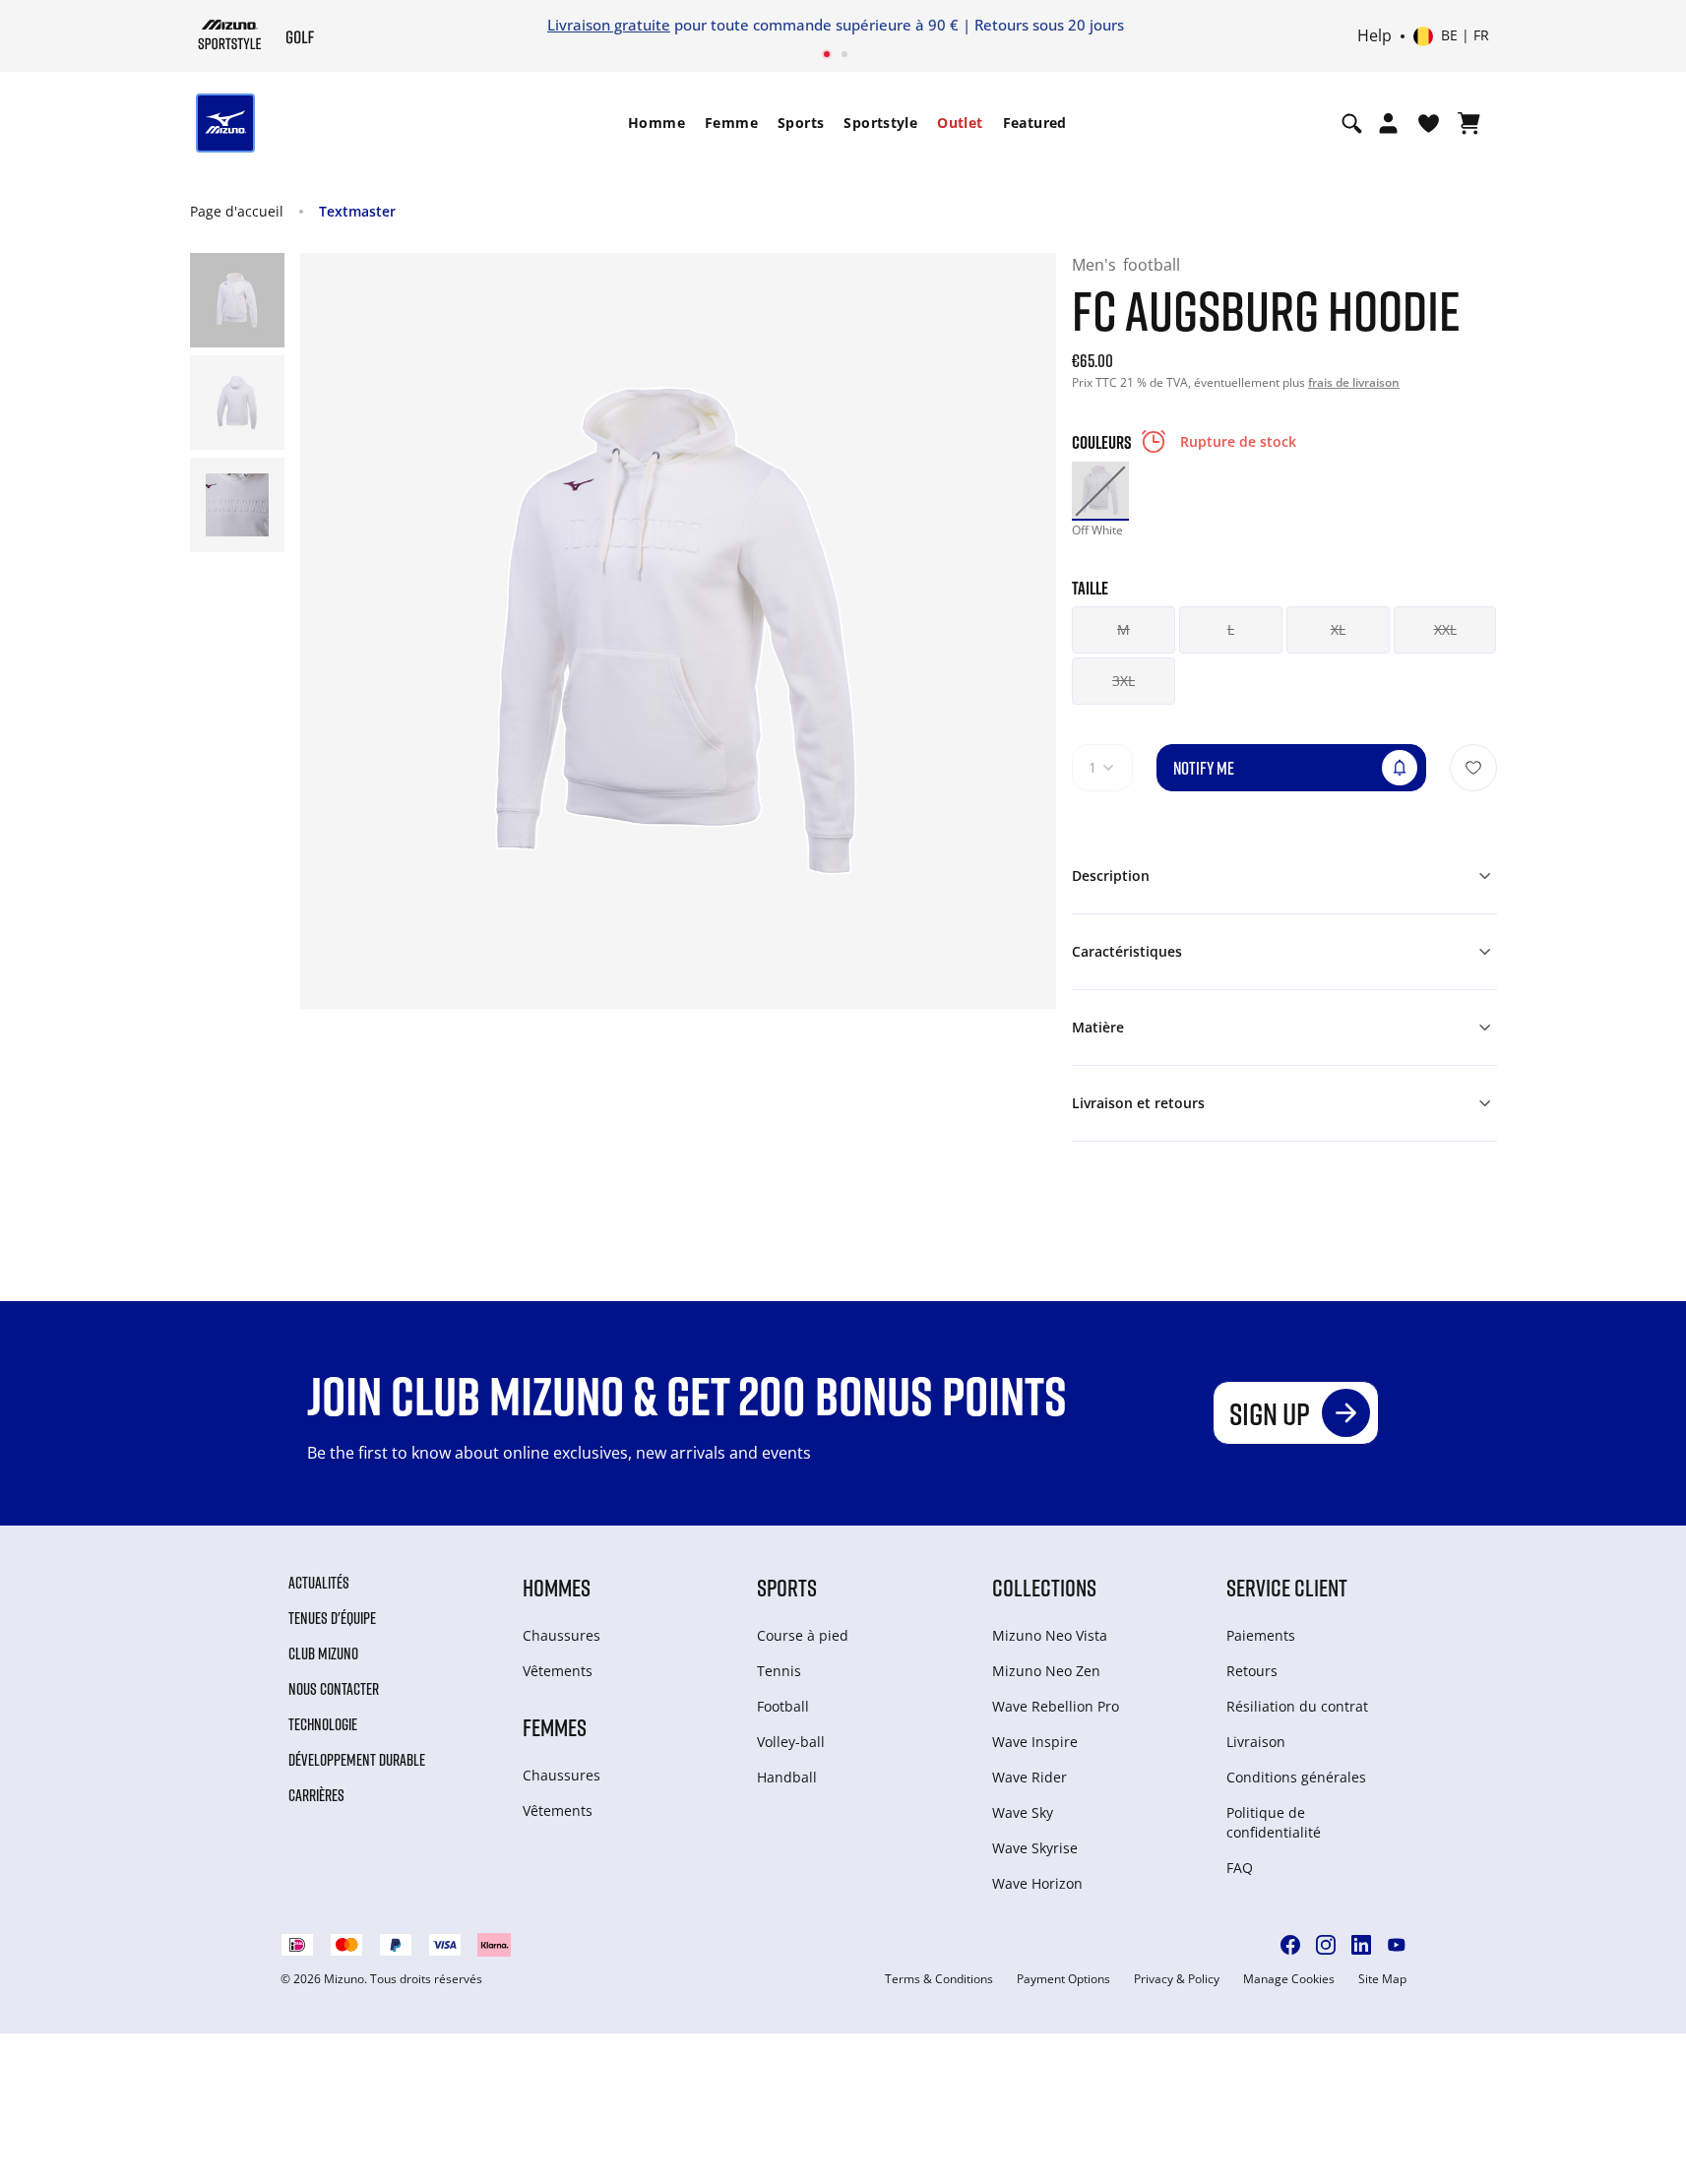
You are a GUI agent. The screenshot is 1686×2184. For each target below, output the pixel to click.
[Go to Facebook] (1290, 1945)
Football (783, 1706)
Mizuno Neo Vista (1050, 1635)
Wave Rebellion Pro (1056, 1706)
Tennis (779, 1671)
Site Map (1382, 1979)
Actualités (319, 1583)
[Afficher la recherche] (1352, 123)
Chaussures (562, 1635)
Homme (656, 123)
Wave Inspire (1035, 1742)
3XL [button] (1124, 681)
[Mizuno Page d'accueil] (230, 34)
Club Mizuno (323, 1654)
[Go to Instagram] (1326, 1945)
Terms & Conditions (939, 1979)
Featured (1035, 123)
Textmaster (357, 211)
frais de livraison (1354, 382)
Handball (787, 1777)
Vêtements (558, 1671)
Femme (731, 123)
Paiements (1261, 1635)
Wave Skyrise (1035, 1848)
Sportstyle (880, 123)
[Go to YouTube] (1397, 1945)
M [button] (1124, 629)
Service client (1287, 1587)
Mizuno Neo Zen (1046, 1671)
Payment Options (1063, 1979)
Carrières (316, 1795)
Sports (801, 123)
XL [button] (1338, 629)
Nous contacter (334, 1689)
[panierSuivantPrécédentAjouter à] (1473, 768)
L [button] (1231, 629)
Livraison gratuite (609, 25)
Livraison (1256, 1742)
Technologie (323, 1724)
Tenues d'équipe (332, 1618)
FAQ (1240, 1868)
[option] (1100, 490)
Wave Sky (1023, 1812)
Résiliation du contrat (1297, 1706)
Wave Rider (1030, 1777)
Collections (1044, 1587)
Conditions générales (1296, 1777)
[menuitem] (656, 123)
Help (1374, 36)
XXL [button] (1445, 629)
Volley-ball (791, 1742)
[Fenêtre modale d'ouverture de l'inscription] (1388, 123)
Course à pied (803, 1635)
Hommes (557, 1587)
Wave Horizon (1037, 1883)
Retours (1252, 1671)
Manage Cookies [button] (1289, 1979)
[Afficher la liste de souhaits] (1429, 123)
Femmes (555, 1727)
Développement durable (357, 1760)
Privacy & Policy (1177, 1979)
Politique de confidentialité (1274, 1822)
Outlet (960, 123)
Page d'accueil (237, 211)
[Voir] (1469, 123)
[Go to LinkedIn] (1361, 1945)
